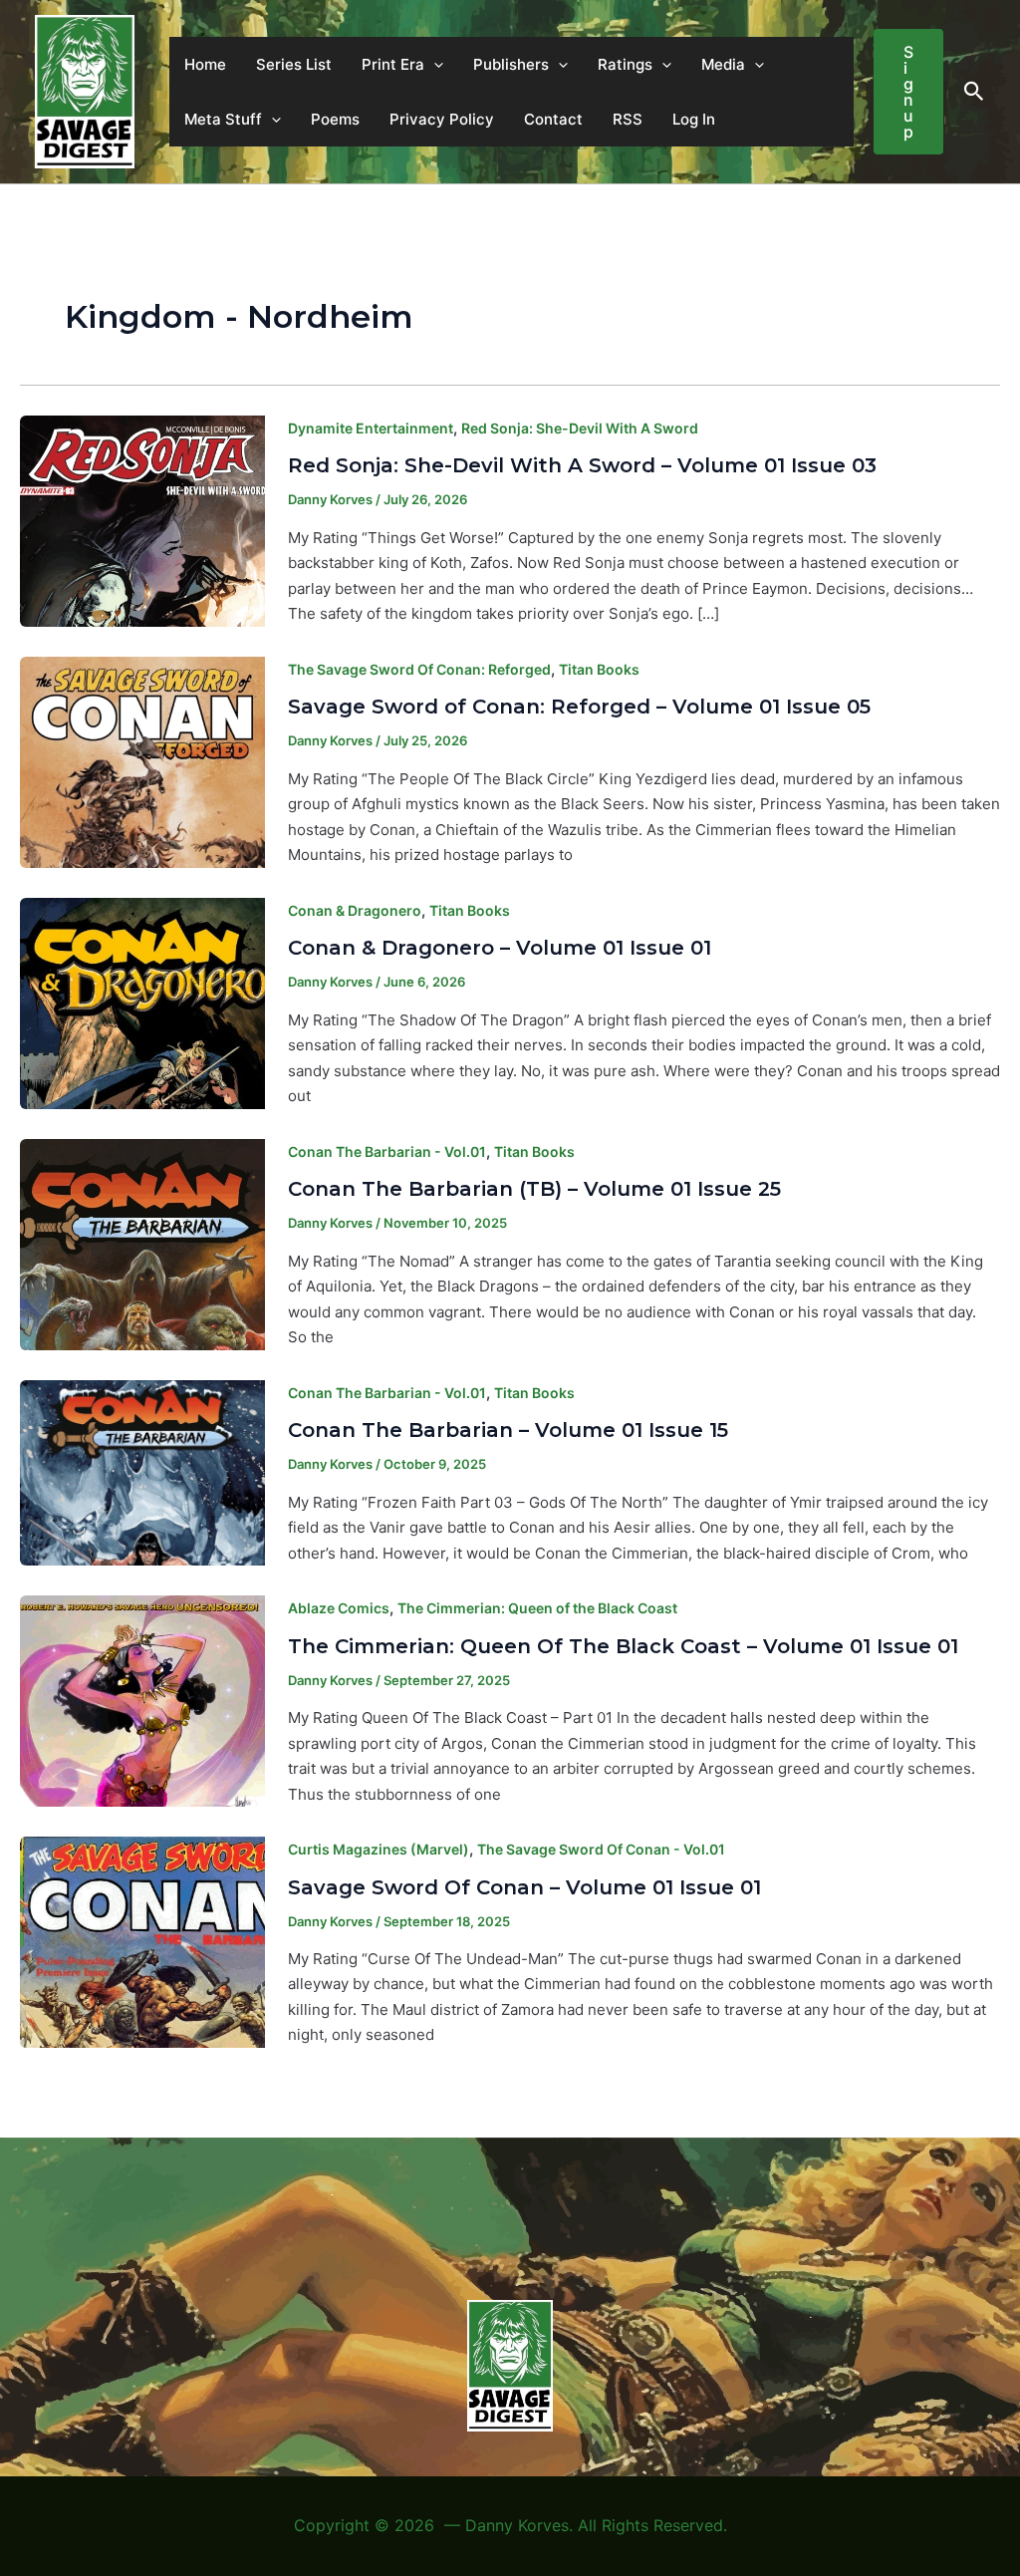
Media (723, 64)
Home (205, 64)
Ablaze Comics (339, 1608)
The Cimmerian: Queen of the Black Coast (537, 1608)
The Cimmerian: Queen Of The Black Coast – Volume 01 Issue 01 (623, 1646)
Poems (335, 119)
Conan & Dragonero (355, 910)
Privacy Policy (442, 119)
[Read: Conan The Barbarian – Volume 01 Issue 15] (142, 1471)
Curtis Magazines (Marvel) (379, 1849)
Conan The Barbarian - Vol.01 (387, 1151)
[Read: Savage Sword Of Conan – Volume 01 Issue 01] (142, 1941)
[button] (434, 64)
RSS (628, 119)
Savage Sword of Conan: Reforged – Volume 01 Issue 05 (579, 707)
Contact (553, 119)
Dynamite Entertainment (371, 428)
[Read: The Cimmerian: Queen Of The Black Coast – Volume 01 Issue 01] (142, 1700)
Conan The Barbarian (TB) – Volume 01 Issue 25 (534, 1189)
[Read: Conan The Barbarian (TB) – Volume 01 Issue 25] (142, 1243)
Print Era (393, 64)
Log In (694, 119)
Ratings (625, 64)
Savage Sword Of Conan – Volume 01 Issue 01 (524, 1887)
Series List (294, 64)
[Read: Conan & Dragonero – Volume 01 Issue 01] (142, 1002)
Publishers (511, 64)
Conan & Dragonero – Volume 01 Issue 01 (500, 948)
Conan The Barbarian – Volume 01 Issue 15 (508, 1430)
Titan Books (599, 669)
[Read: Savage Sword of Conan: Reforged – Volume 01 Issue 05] (142, 761)
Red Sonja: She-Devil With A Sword (580, 428)
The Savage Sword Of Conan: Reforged (419, 669)
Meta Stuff (223, 119)
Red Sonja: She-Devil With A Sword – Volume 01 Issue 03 (582, 465)
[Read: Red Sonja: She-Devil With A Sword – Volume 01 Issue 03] (142, 520)
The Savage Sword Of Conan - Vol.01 (601, 1849)
